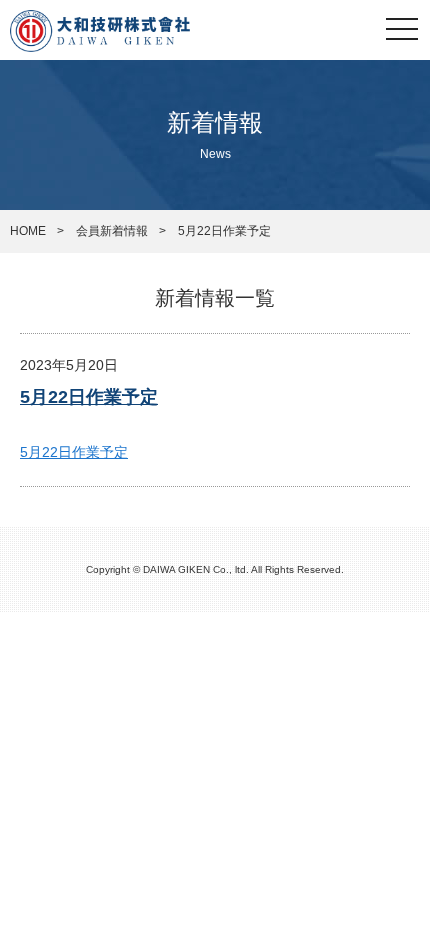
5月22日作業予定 (89, 397)
